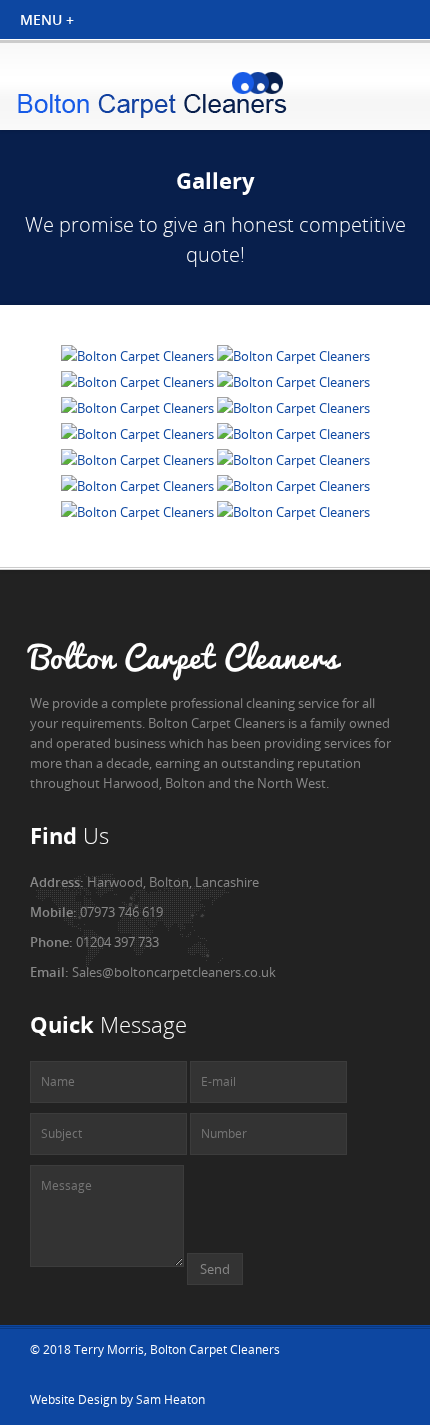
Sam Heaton (170, 1399)
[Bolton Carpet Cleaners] (139, 356)
